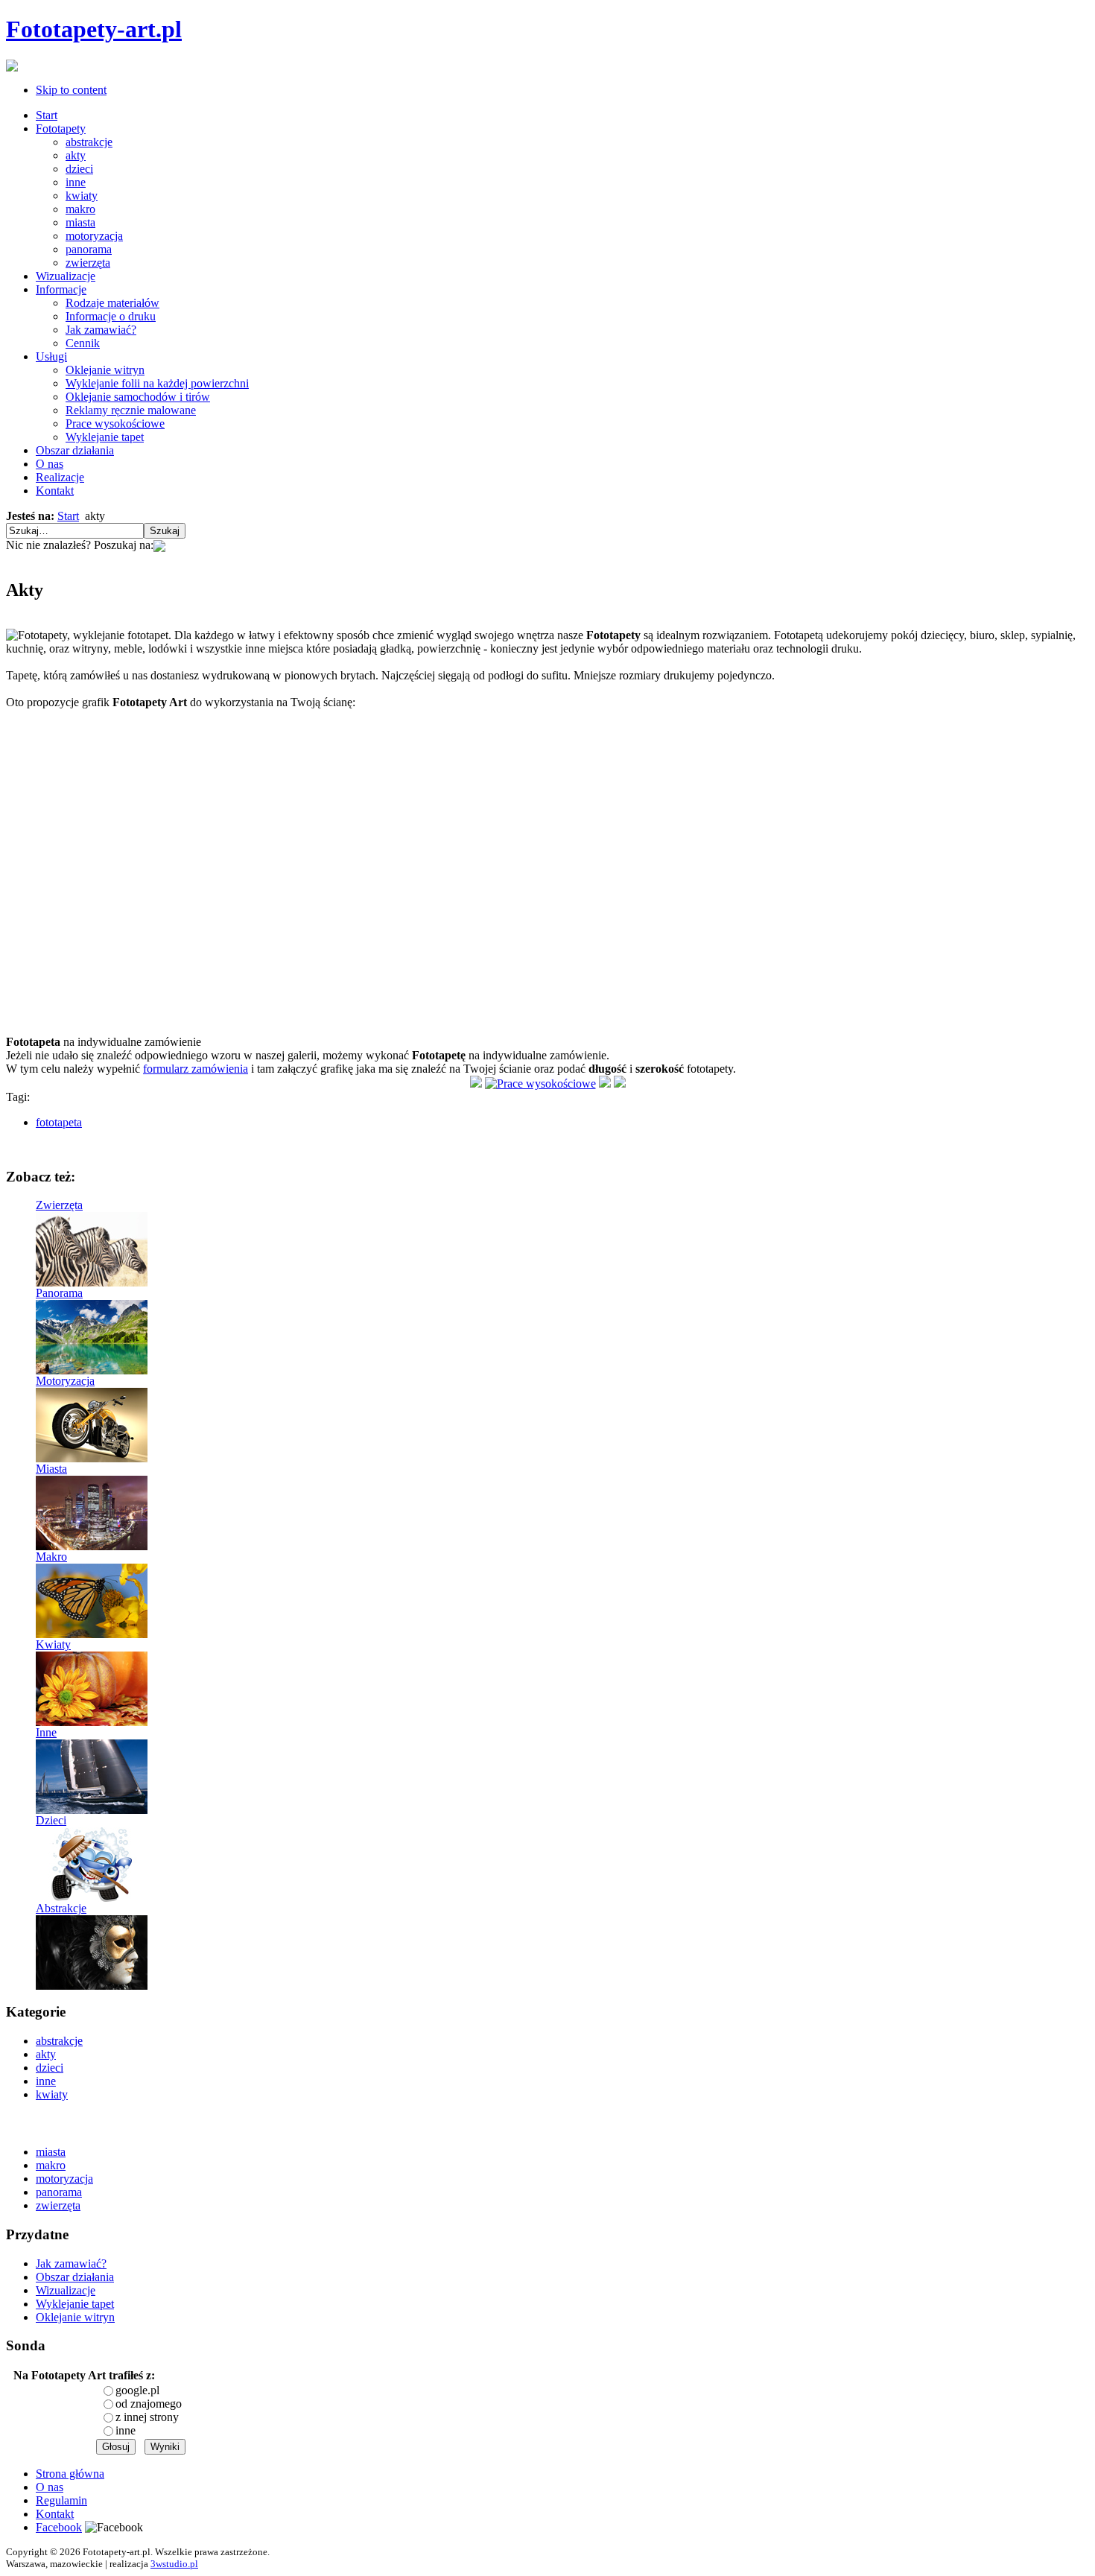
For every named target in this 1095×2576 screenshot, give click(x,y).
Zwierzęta (59, 1205)
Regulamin (61, 2500)
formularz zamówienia (196, 1069)
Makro (51, 1557)
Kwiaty (53, 1644)
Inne (46, 1732)
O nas (50, 2487)
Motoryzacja (65, 1381)
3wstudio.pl (174, 2564)
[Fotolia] (159, 545)
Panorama (59, 1293)
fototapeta (59, 1122)
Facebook (59, 2527)
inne (126, 2430)
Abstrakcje (61, 1908)
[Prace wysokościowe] (540, 1084)
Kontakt (55, 2514)
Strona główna (70, 2474)
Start (68, 516)
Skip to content (71, 90)
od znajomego (149, 2404)
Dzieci (51, 1820)
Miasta (51, 1469)
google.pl (137, 2390)
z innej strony (147, 2417)
